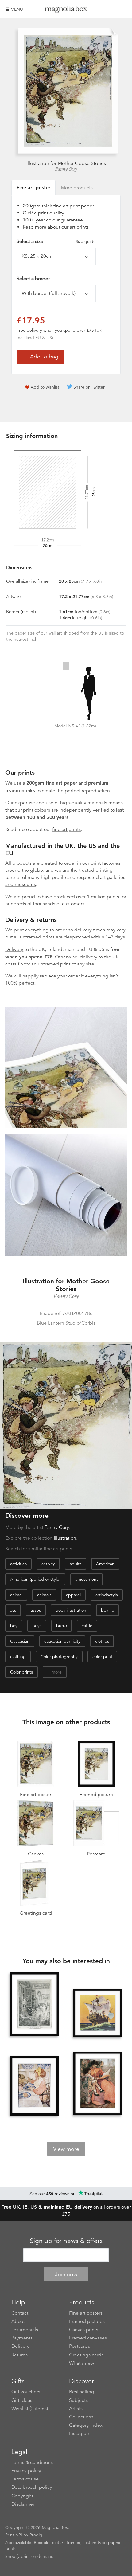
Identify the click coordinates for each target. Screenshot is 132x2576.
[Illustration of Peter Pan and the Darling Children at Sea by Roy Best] (98, 2013)
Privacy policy (26, 2471)
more (57, 1672)
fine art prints (66, 829)
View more (66, 2149)
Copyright (22, 2496)
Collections (81, 2417)
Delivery (14, 949)
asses (36, 1610)
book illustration (71, 1610)
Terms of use (25, 2479)
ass (13, 1610)
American (105, 1564)
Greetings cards (86, 2355)
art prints (79, 227)
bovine (108, 1610)
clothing (18, 1657)
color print (102, 1657)
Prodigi (36, 2535)
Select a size (56, 241)
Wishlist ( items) (30, 2409)
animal (16, 1595)
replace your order (60, 976)
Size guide (86, 241)
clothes (102, 1641)
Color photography (59, 1657)
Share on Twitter (89, 387)
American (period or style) (35, 1579)
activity (48, 1564)
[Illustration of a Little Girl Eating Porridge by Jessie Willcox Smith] (34, 2086)
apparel (73, 1595)
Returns (19, 2355)
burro (62, 1626)
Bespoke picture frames (57, 2543)
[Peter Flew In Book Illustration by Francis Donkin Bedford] (34, 2005)
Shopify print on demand (29, 2556)
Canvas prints (84, 2330)
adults (76, 1564)
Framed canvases (88, 2338)
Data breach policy (32, 2487)
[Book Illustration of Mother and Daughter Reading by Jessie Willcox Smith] (98, 2084)
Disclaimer (23, 2504)
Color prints (21, 1672)
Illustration (65, 1538)
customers (73, 904)
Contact (20, 2313)
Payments (22, 2338)
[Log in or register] (112, 9)
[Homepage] (66, 10)
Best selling (82, 2392)
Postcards (80, 2346)
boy (14, 1626)
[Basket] (122, 9)
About (18, 2321)
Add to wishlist (45, 387)
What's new (82, 2363)
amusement (87, 1579)
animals (44, 1595)
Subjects (78, 2400)
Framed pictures (87, 2321)
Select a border (33, 279)
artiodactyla (107, 1595)
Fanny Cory (66, 169)
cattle (87, 1626)
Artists (76, 2409)
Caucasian (20, 1641)
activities (18, 1564)
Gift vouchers (26, 2392)
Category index (86, 2425)
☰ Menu (14, 9)
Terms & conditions (32, 2462)
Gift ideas (22, 2400)
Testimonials (25, 2330)
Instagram (80, 2433)
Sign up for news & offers (66, 2241)
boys (37, 1626)
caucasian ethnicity (62, 1641)
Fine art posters (86, 2313)
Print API (14, 2535)
